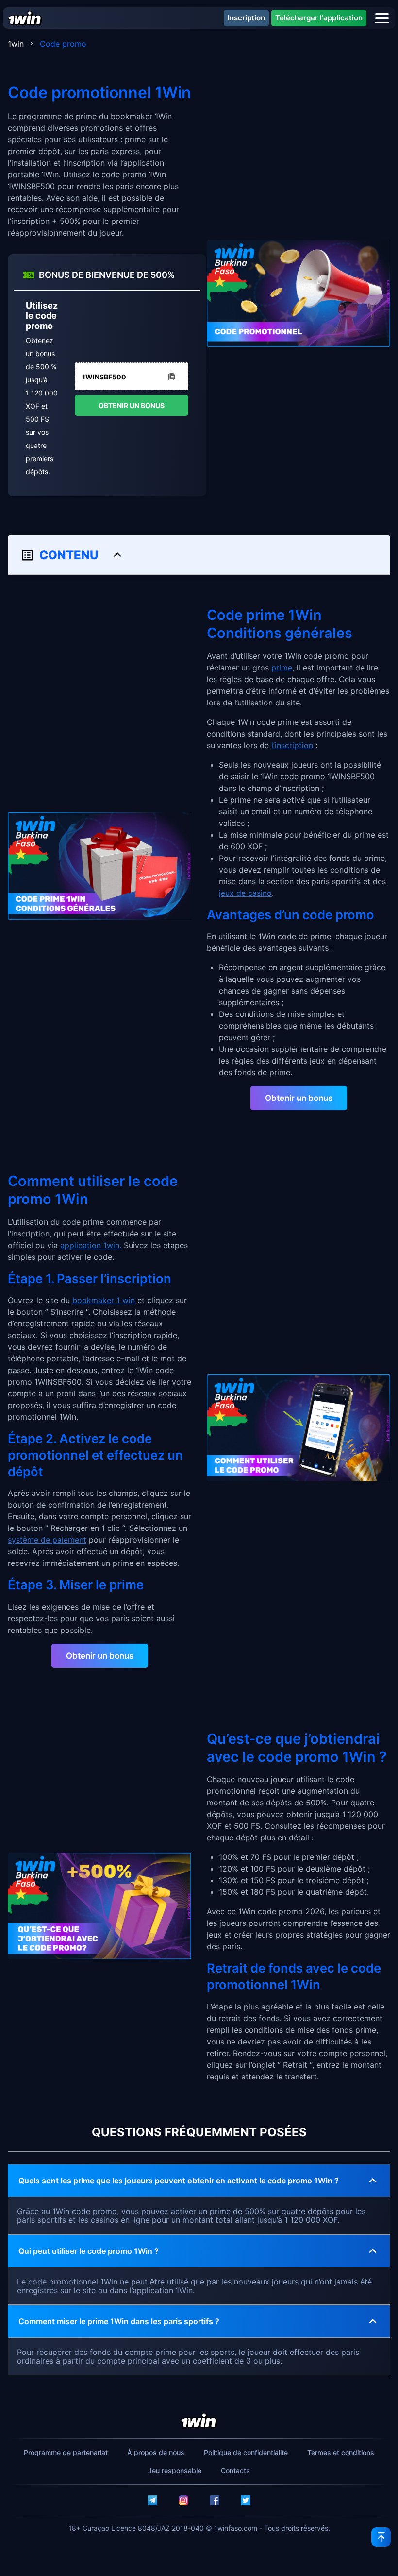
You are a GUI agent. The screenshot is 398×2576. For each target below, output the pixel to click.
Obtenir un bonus (132, 405)
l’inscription (292, 745)
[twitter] (246, 2500)
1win (16, 44)
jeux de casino (245, 893)
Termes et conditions (341, 2452)
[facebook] (215, 2500)
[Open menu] (382, 18)
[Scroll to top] (381, 2537)
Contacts (235, 2470)
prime (282, 668)
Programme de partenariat (66, 2452)
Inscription (246, 18)
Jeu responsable (175, 2470)
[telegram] (152, 2500)
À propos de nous (156, 2452)
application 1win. (91, 1245)
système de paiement (47, 1540)
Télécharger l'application (319, 18)
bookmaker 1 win (104, 1300)
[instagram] (183, 2500)
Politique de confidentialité (246, 2452)
